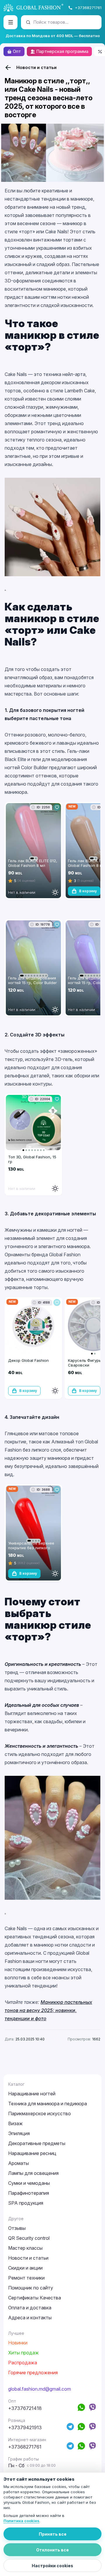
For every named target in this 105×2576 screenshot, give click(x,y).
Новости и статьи (36, 67)
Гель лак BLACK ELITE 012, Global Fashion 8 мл (33, 863)
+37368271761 (88, 8)
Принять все (53, 2534)
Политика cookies (21, 2521)
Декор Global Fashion (28, 1360)
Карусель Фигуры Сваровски (85, 1363)
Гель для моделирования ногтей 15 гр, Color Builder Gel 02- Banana (33, 983)
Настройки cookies (52, 2566)
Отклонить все (52, 2550)
